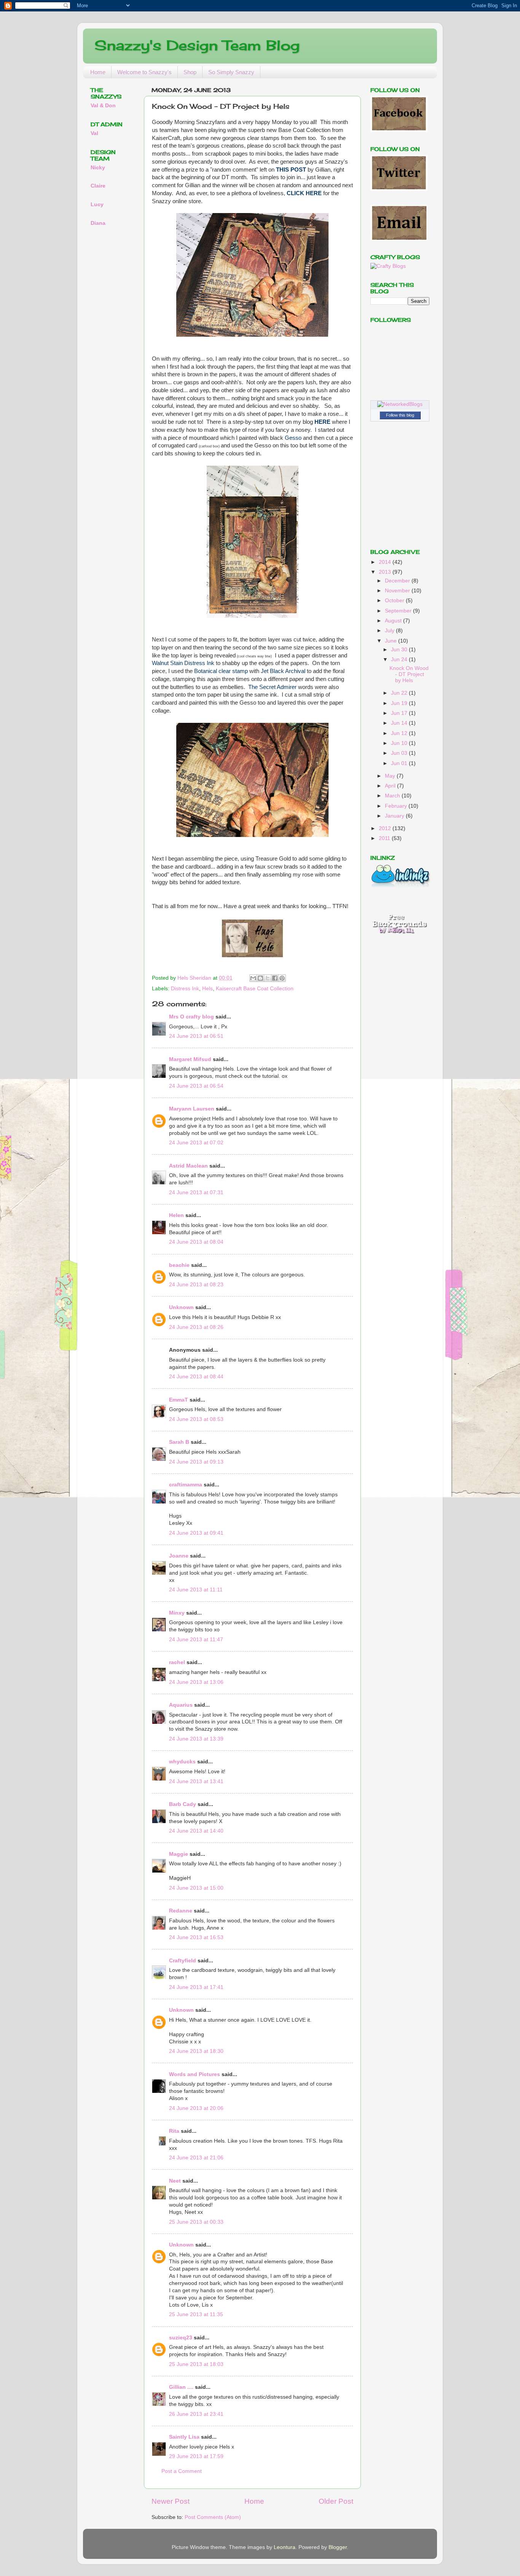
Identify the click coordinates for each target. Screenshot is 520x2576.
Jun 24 (400, 660)
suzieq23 (181, 2338)
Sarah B (179, 1442)
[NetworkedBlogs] (400, 404)
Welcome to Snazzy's (144, 72)
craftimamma (186, 1485)
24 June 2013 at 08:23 (196, 1285)
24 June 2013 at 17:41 (196, 1987)
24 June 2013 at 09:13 (196, 1462)
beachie (179, 1265)
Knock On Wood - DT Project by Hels (409, 674)
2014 (386, 562)
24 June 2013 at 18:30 (196, 2051)
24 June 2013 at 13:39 (196, 1739)
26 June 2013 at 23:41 (196, 2414)
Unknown (181, 1307)
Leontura (285, 2547)
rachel (177, 1662)
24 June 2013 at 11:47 (196, 1640)
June (392, 641)
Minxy (177, 1613)
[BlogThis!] (260, 978)
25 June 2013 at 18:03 (196, 2364)
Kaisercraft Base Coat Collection (255, 989)
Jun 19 (400, 703)
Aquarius (181, 1705)
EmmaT (179, 1400)
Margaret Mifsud (190, 1059)
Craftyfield (183, 1961)
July (390, 631)
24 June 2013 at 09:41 (196, 1533)
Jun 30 (400, 650)
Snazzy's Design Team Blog (197, 45)
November (398, 591)
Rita (174, 2131)
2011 (385, 838)
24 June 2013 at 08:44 (196, 1377)
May (391, 776)
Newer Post (171, 2501)
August (394, 621)
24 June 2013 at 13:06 (196, 1682)
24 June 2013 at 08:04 (196, 1242)
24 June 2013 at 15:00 (196, 1888)
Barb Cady (183, 1804)
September (399, 611)
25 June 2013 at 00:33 (196, 2222)
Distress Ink (185, 989)
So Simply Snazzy (231, 72)
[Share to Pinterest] (282, 978)
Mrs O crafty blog (191, 1017)
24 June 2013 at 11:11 (196, 1590)
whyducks (182, 1762)
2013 (386, 572)
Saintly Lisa (184, 2437)
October (395, 601)
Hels (207, 989)
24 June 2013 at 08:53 (196, 1419)
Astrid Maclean (188, 1166)
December (398, 581)
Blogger (338, 2547)
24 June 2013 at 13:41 (196, 1781)
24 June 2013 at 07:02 (196, 1143)
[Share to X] (268, 978)
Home (98, 72)
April (391, 786)
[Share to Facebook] (275, 978)
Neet (175, 2181)
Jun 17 (400, 713)
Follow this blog (400, 415)
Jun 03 (400, 753)
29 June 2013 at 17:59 (196, 2456)
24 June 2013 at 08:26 (196, 1327)
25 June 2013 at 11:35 (196, 2314)
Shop (190, 72)
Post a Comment (182, 2471)
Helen (176, 1215)
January (395, 816)
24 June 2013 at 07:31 (196, 1193)
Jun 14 (400, 723)
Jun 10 (400, 743)
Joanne (179, 1556)
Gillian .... (181, 2387)
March (393, 796)
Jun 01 (400, 763)
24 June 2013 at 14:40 (196, 1831)
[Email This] (253, 978)
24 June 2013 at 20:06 (196, 2108)
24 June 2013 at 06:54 (196, 1086)
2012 (386, 828)
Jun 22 (400, 693)
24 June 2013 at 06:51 (196, 1036)
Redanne (181, 1911)
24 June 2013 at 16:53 (196, 1937)
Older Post (336, 2501)
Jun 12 (400, 733)
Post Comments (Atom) (213, 2517)
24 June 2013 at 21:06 (196, 2158)
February (397, 806)
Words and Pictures (195, 2074)
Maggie (179, 1854)
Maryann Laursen (192, 1109)
